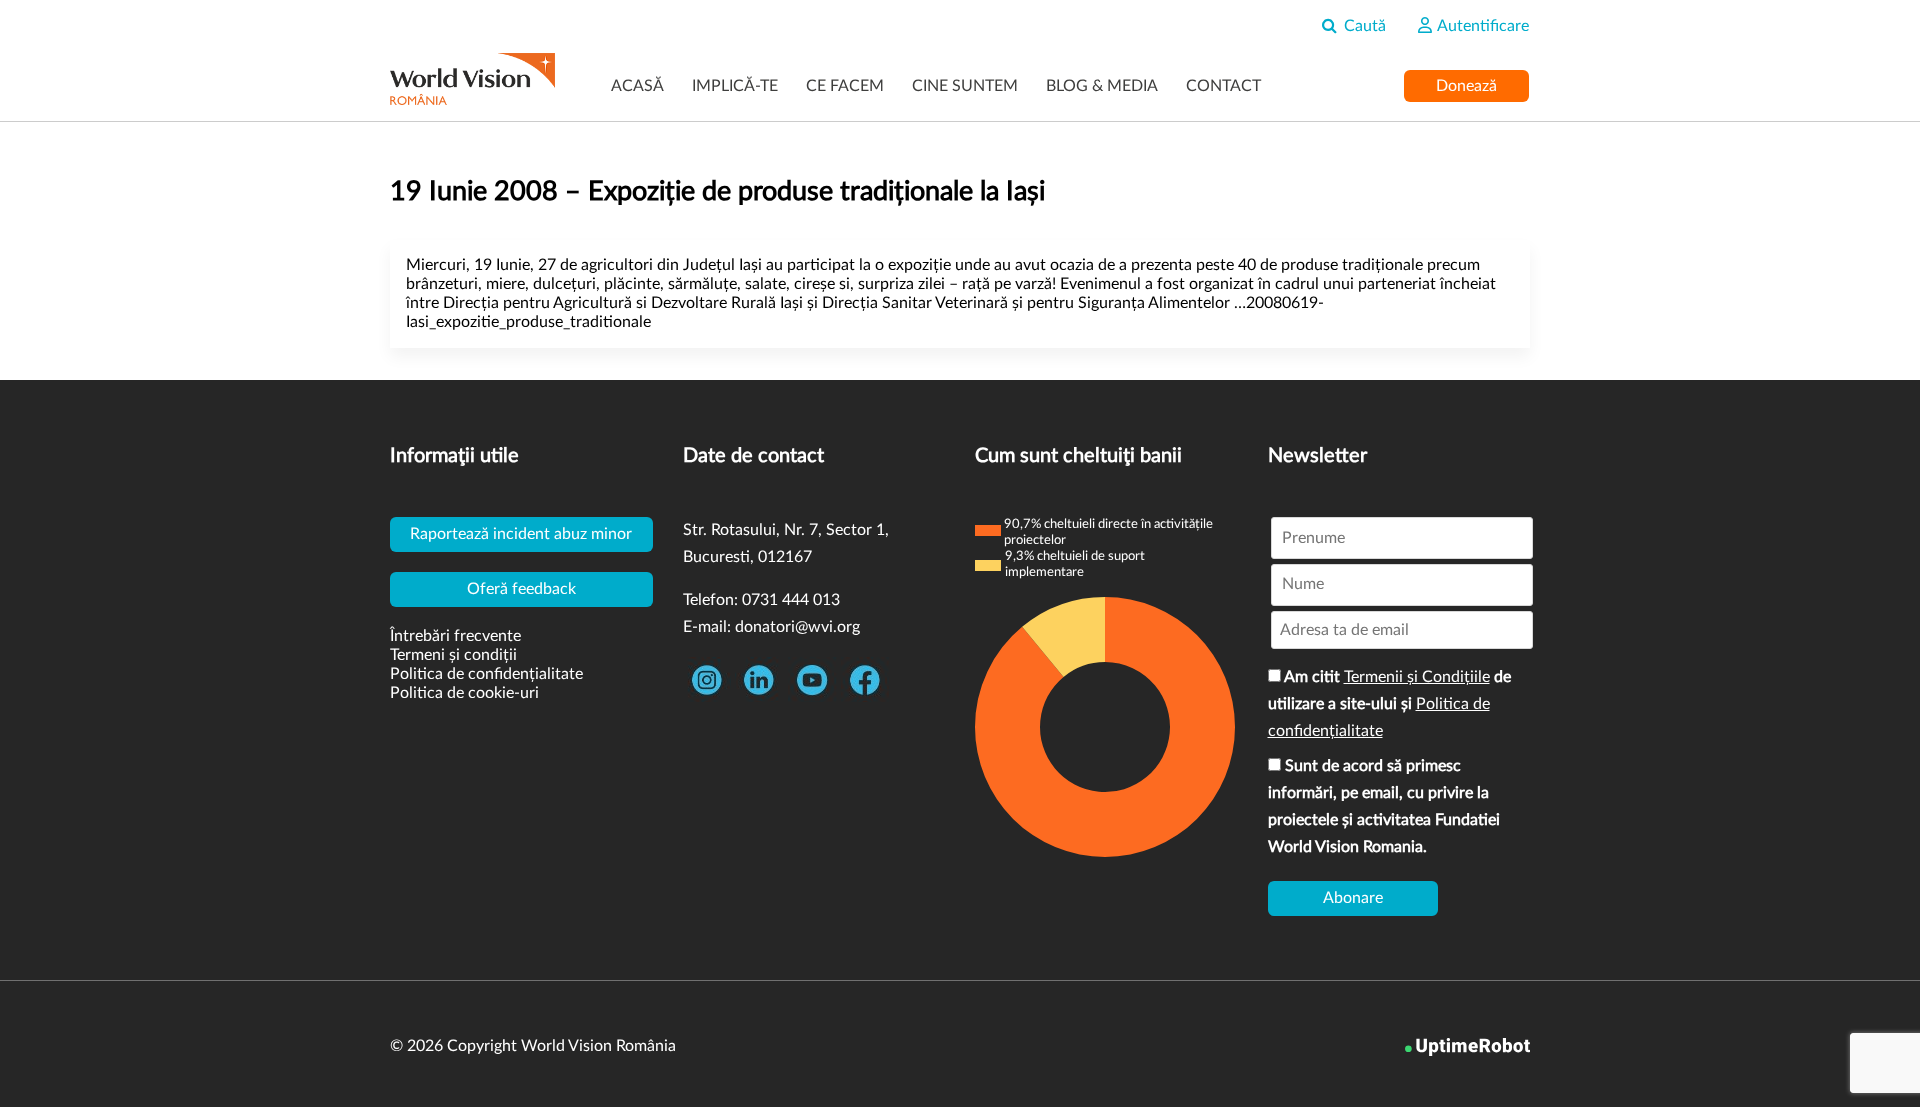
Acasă (637, 86)
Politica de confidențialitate (486, 674)
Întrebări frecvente (455, 636)
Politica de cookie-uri (464, 693)
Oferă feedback (521, 589)
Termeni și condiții (453, 655)
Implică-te (735, 86)
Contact (1223, 86)
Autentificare (1481, 26)
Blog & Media (1102, 86)
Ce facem (845, 86)
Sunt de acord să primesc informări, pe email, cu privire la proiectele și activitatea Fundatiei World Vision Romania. (1384, 806)
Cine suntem (965, 86)
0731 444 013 (791, 600)
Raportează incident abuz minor (521, 534)
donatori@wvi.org (797, 627)
